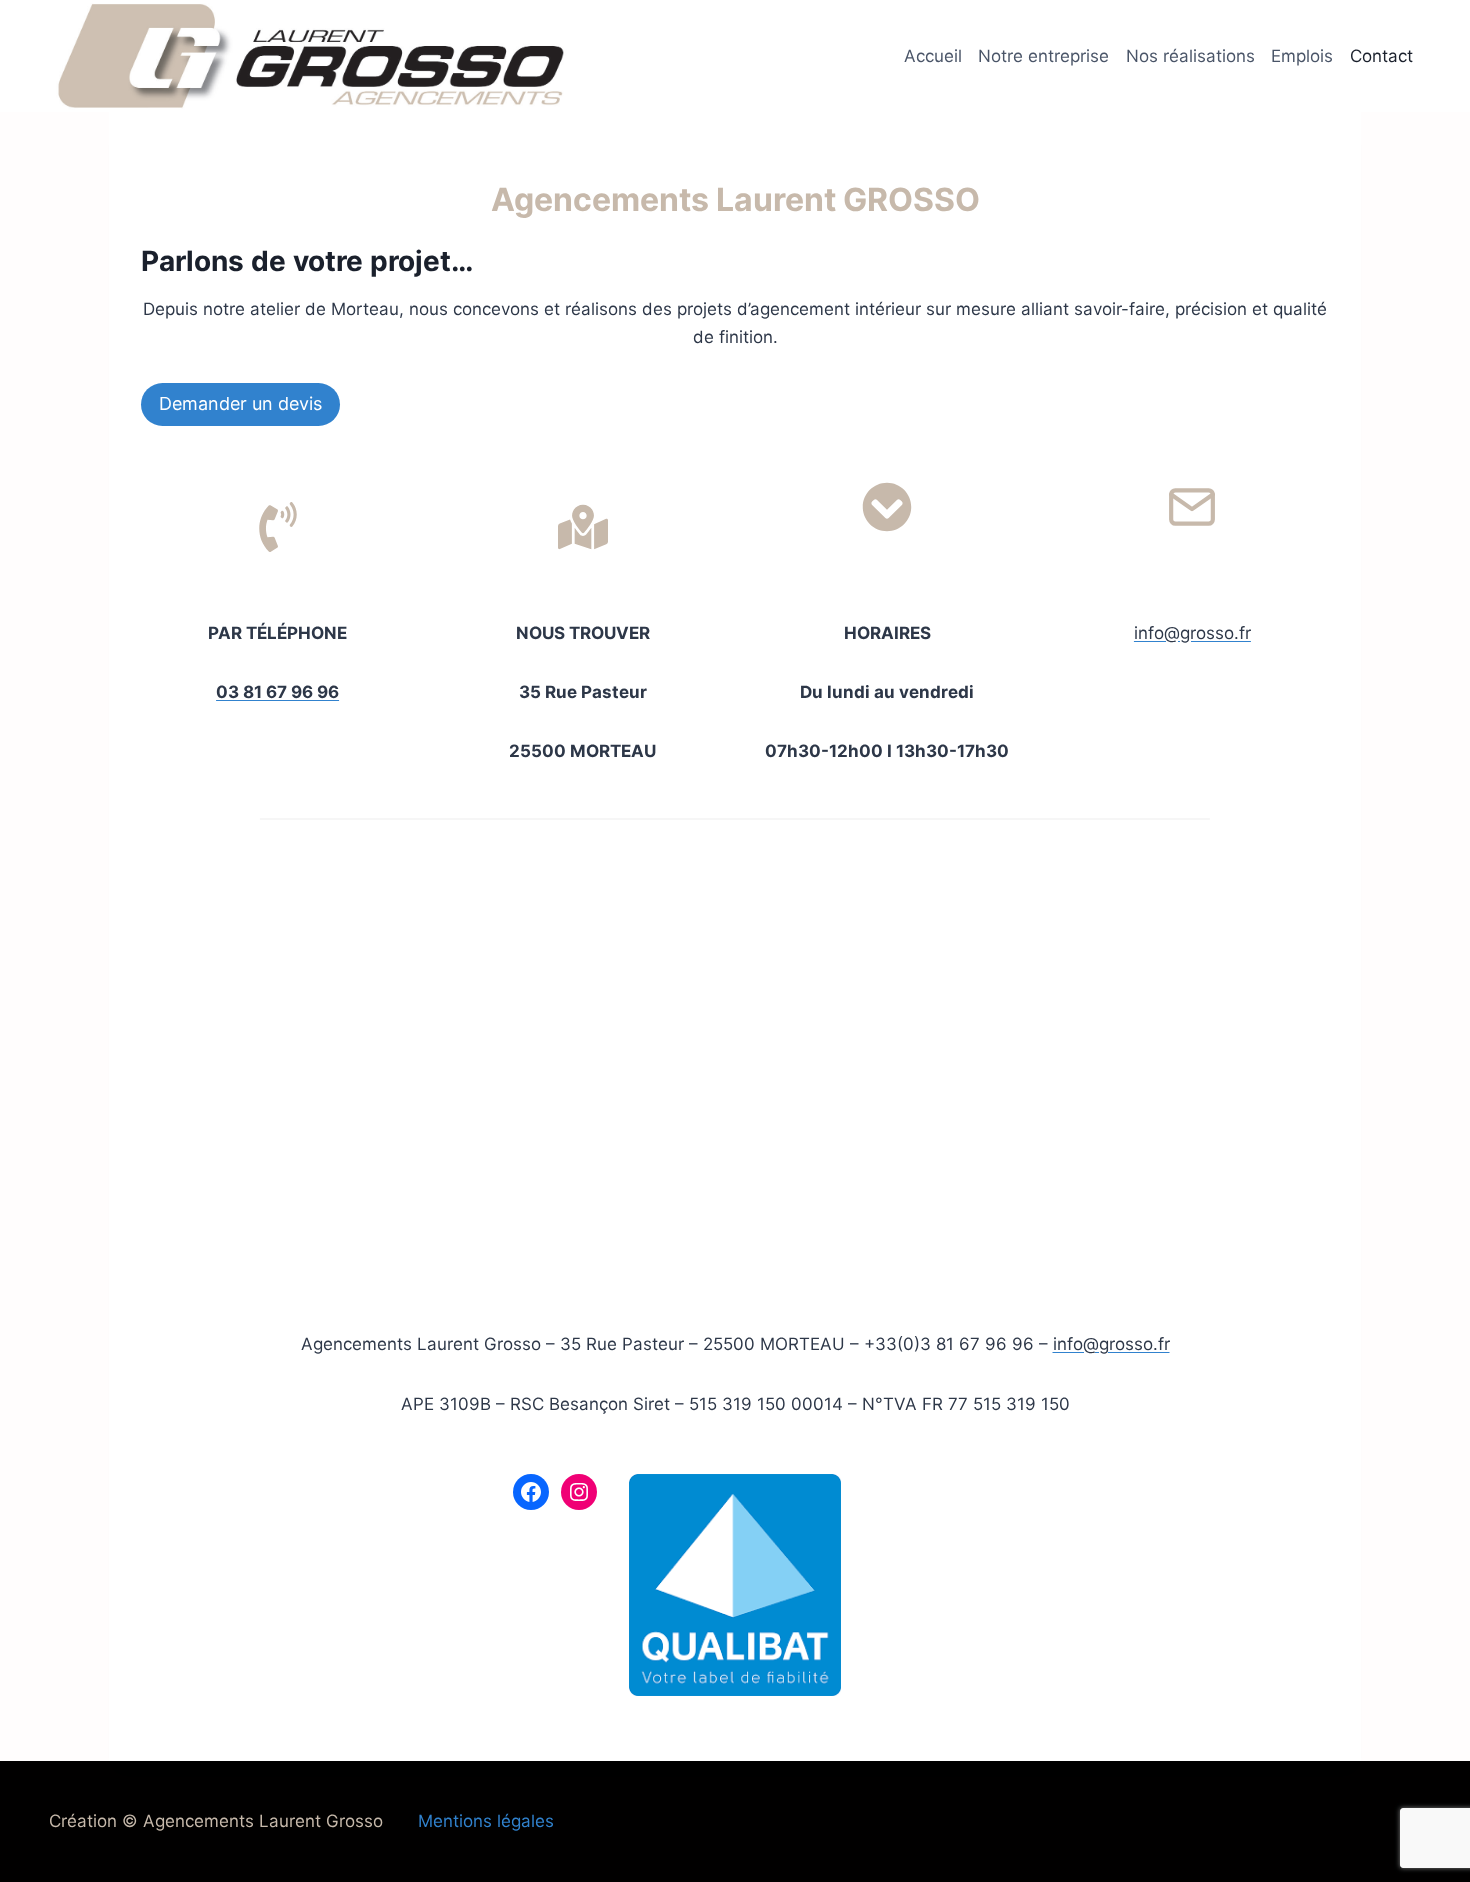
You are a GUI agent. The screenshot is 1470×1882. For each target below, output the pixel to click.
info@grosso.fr (1192, 633)
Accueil (933, 56)
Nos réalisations (1190, 56)
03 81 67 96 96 (277, 692)
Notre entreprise (1043, 56)
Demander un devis (240, 403)
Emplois (1302, 56)
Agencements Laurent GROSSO (735, 199)
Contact (1381, 56)
